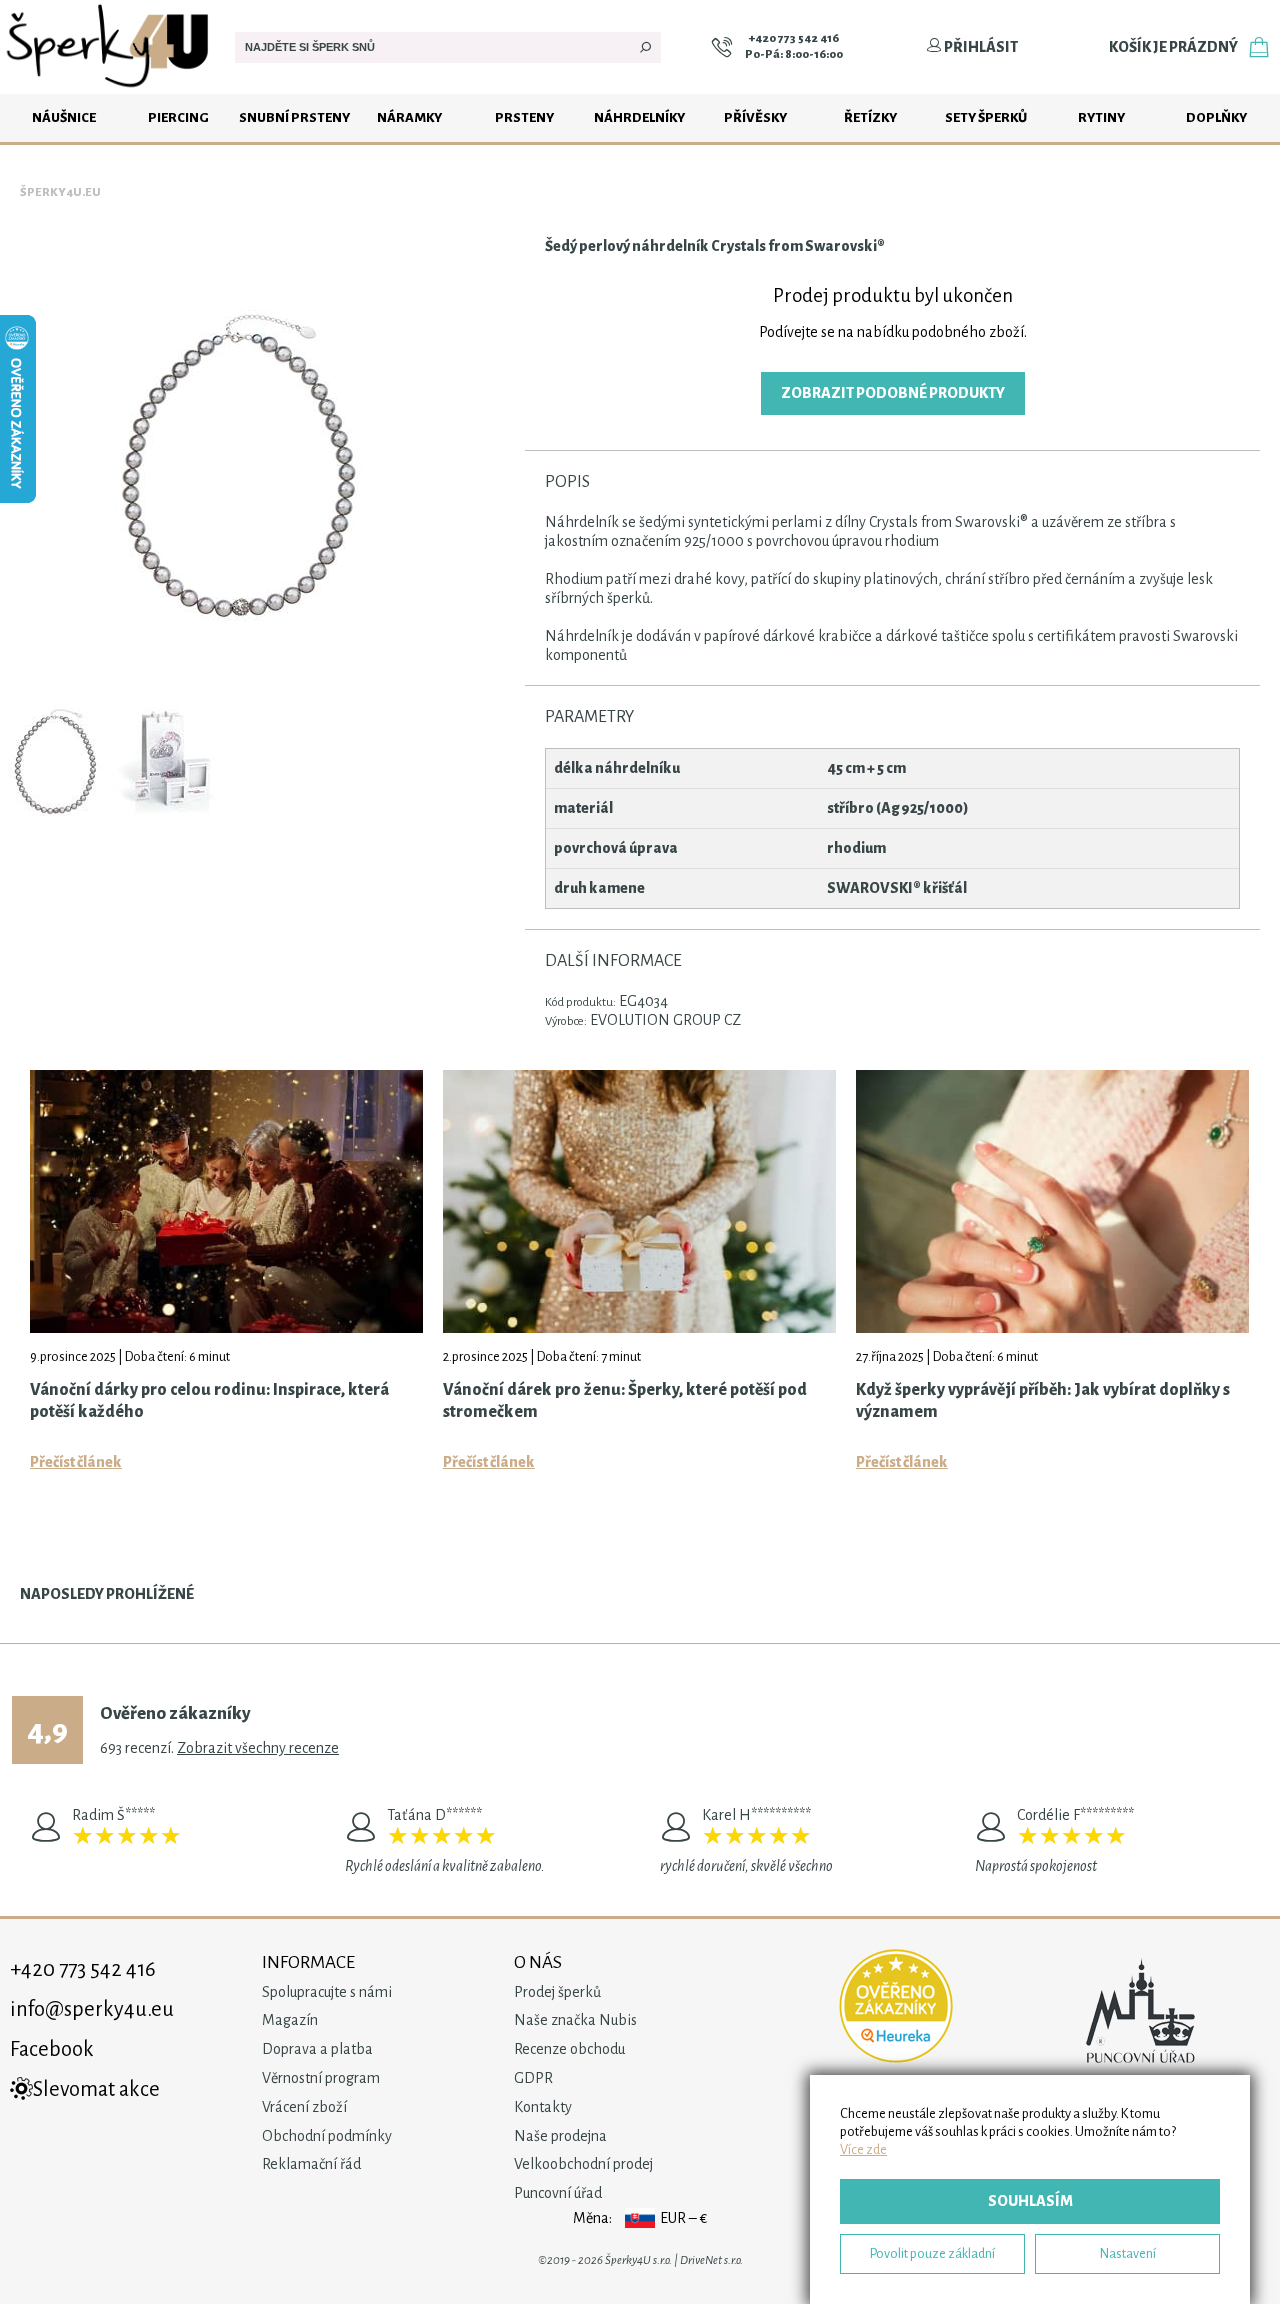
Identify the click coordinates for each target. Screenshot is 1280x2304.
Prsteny (524, 117)
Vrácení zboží (304, 2107)
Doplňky (1216, 117)
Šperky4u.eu (60, 192)
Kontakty (543, 2107)
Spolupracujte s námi (327, 1992)
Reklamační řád (311, 2164)
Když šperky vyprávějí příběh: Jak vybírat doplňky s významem (1043, 1401)
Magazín (290, 2020)
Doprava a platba (317, 2049)
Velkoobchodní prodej (583, 2164)
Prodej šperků (557, 1992)
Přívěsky (755, 117)
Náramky (409, 117)
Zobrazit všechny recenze (258, 1748)
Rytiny (1101, 117)
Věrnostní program (321, 2078)
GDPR (533, 2078)
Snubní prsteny (294, 117)
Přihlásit (980, 47)
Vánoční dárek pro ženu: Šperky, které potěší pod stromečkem (625, 1401)
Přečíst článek (76, 1462)
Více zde (863, 2149)
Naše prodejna (560, 2136)
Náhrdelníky (639, 117)
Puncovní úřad (558, 2193)
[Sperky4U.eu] (110, 89)
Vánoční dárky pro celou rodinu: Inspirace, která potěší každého (209, 1401)
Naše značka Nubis (575, 2020)
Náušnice (64, 117)
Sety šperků (986, 117)
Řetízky (870, 117)
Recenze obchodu (569, 2049)
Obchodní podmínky (327, 2136)
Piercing (178, 117)
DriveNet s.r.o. (711, 2260)
